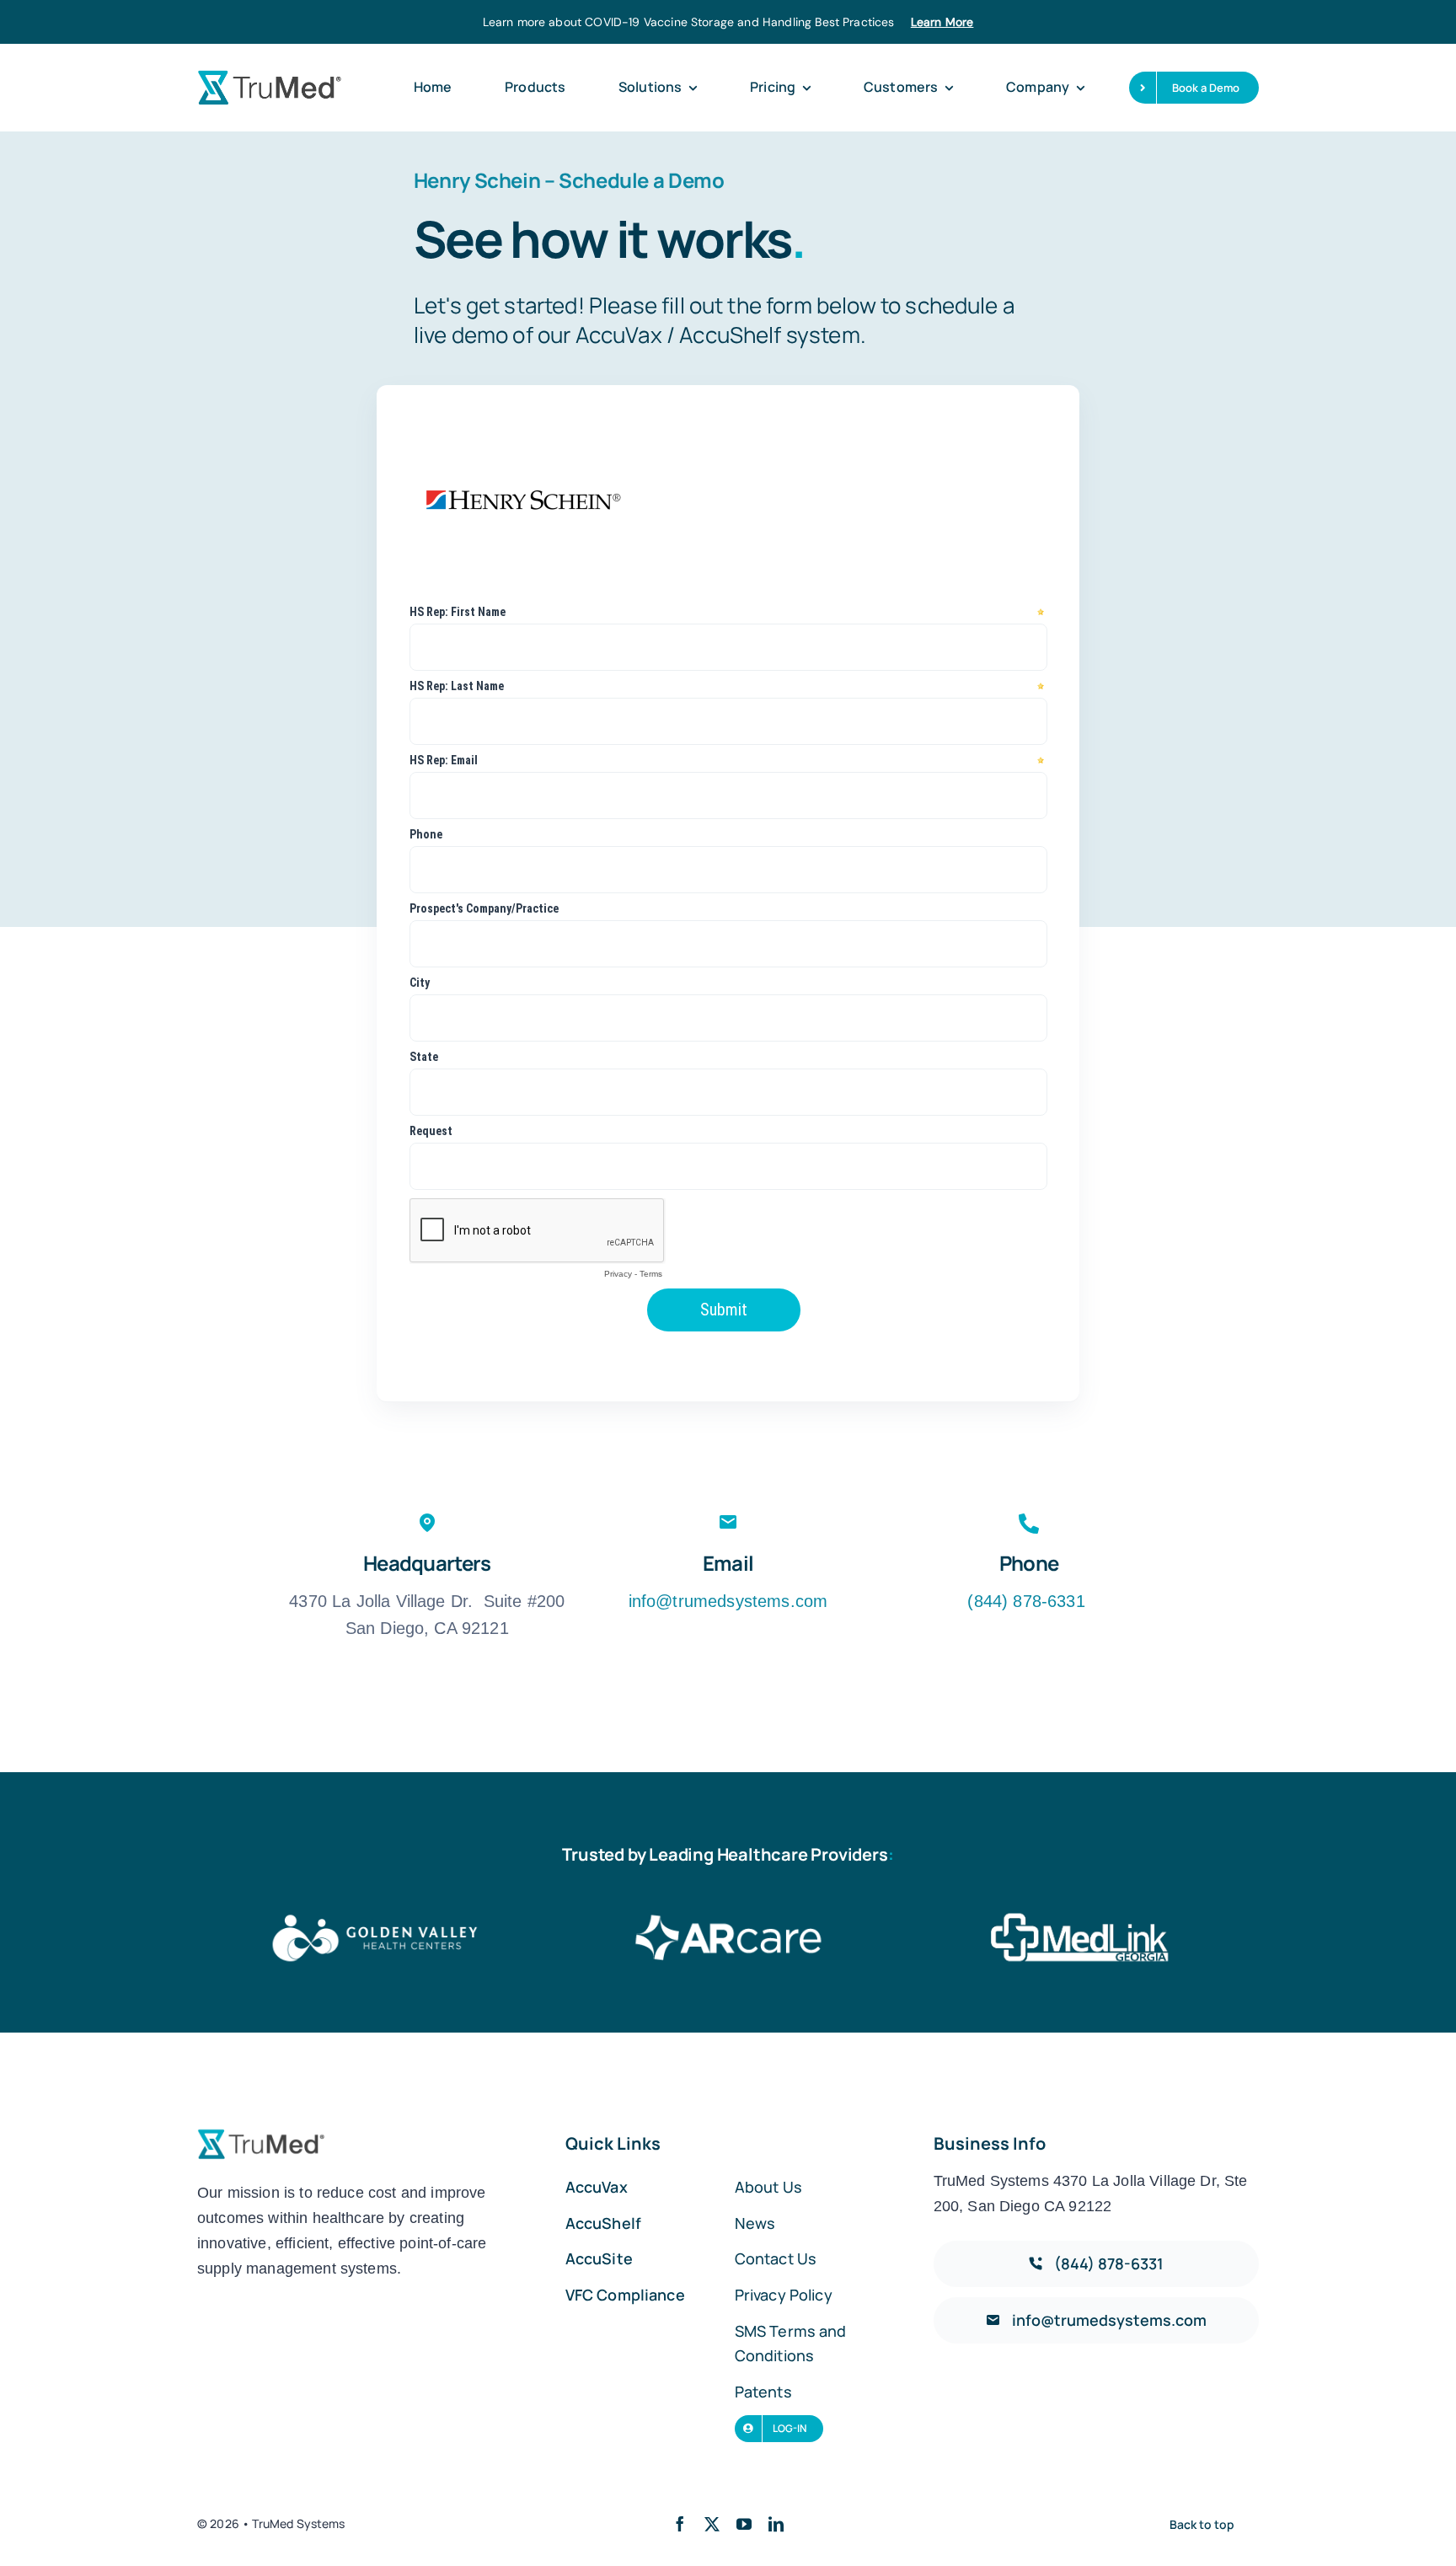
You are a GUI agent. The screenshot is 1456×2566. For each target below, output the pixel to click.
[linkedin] (776, 2524)
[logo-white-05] (374, 1917)
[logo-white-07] (1082, 1917)
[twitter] (712, 2524)
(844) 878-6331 (1028, 1601)
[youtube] (744, 2524)
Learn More (942, 22)
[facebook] (680, 2524)
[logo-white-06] (728, 1917)
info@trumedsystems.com (728, 1601)
